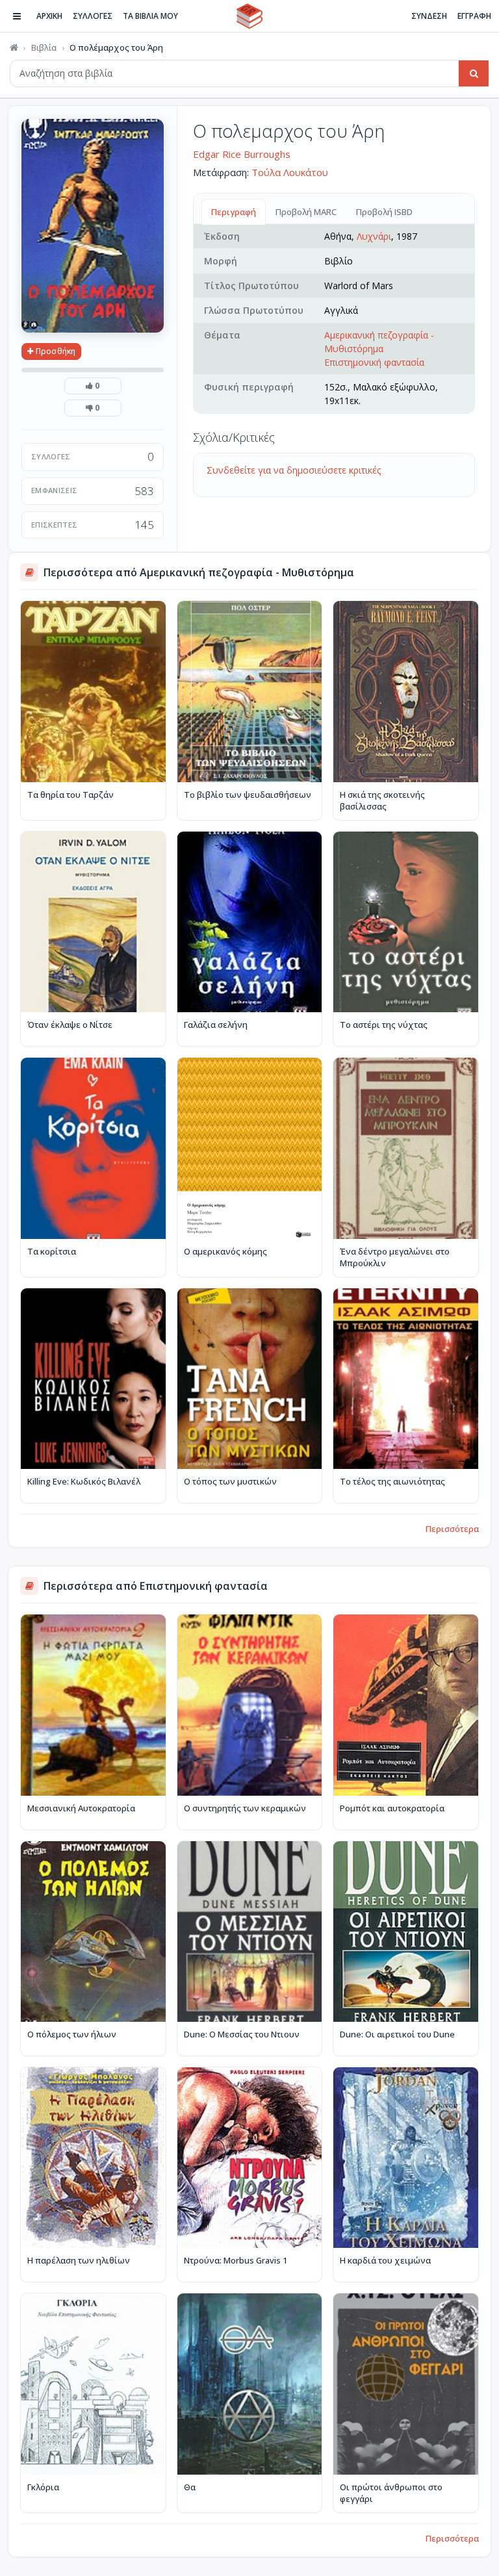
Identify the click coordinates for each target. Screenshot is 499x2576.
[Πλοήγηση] (17, 16)
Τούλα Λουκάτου (290, 172)
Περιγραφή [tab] (234, 212)
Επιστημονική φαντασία (374, 362)
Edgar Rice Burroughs (242, 154)
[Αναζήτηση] (474, 73)
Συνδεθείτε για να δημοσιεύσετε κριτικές (294, 470)
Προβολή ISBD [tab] (384, 212)
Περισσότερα (452, 1529)
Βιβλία (44, 47)
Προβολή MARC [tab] (306, 212)
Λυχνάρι (374, 236)
